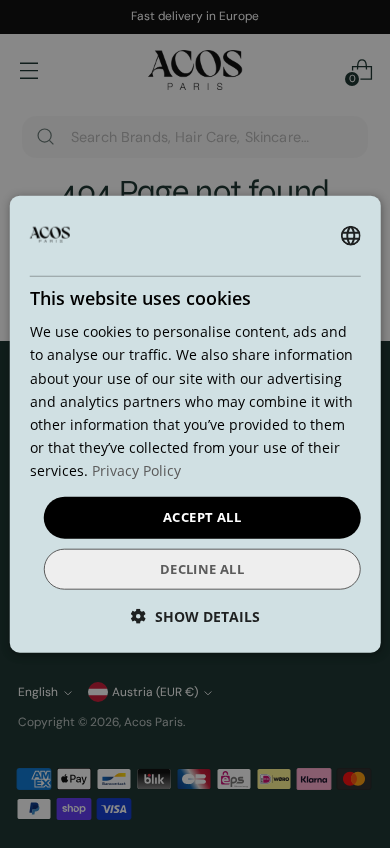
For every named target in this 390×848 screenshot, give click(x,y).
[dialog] (195, 424)
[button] (195, 615)
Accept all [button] (202, 517)
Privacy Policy (136, 470)
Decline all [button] (202, 568)
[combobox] (350, 236)
